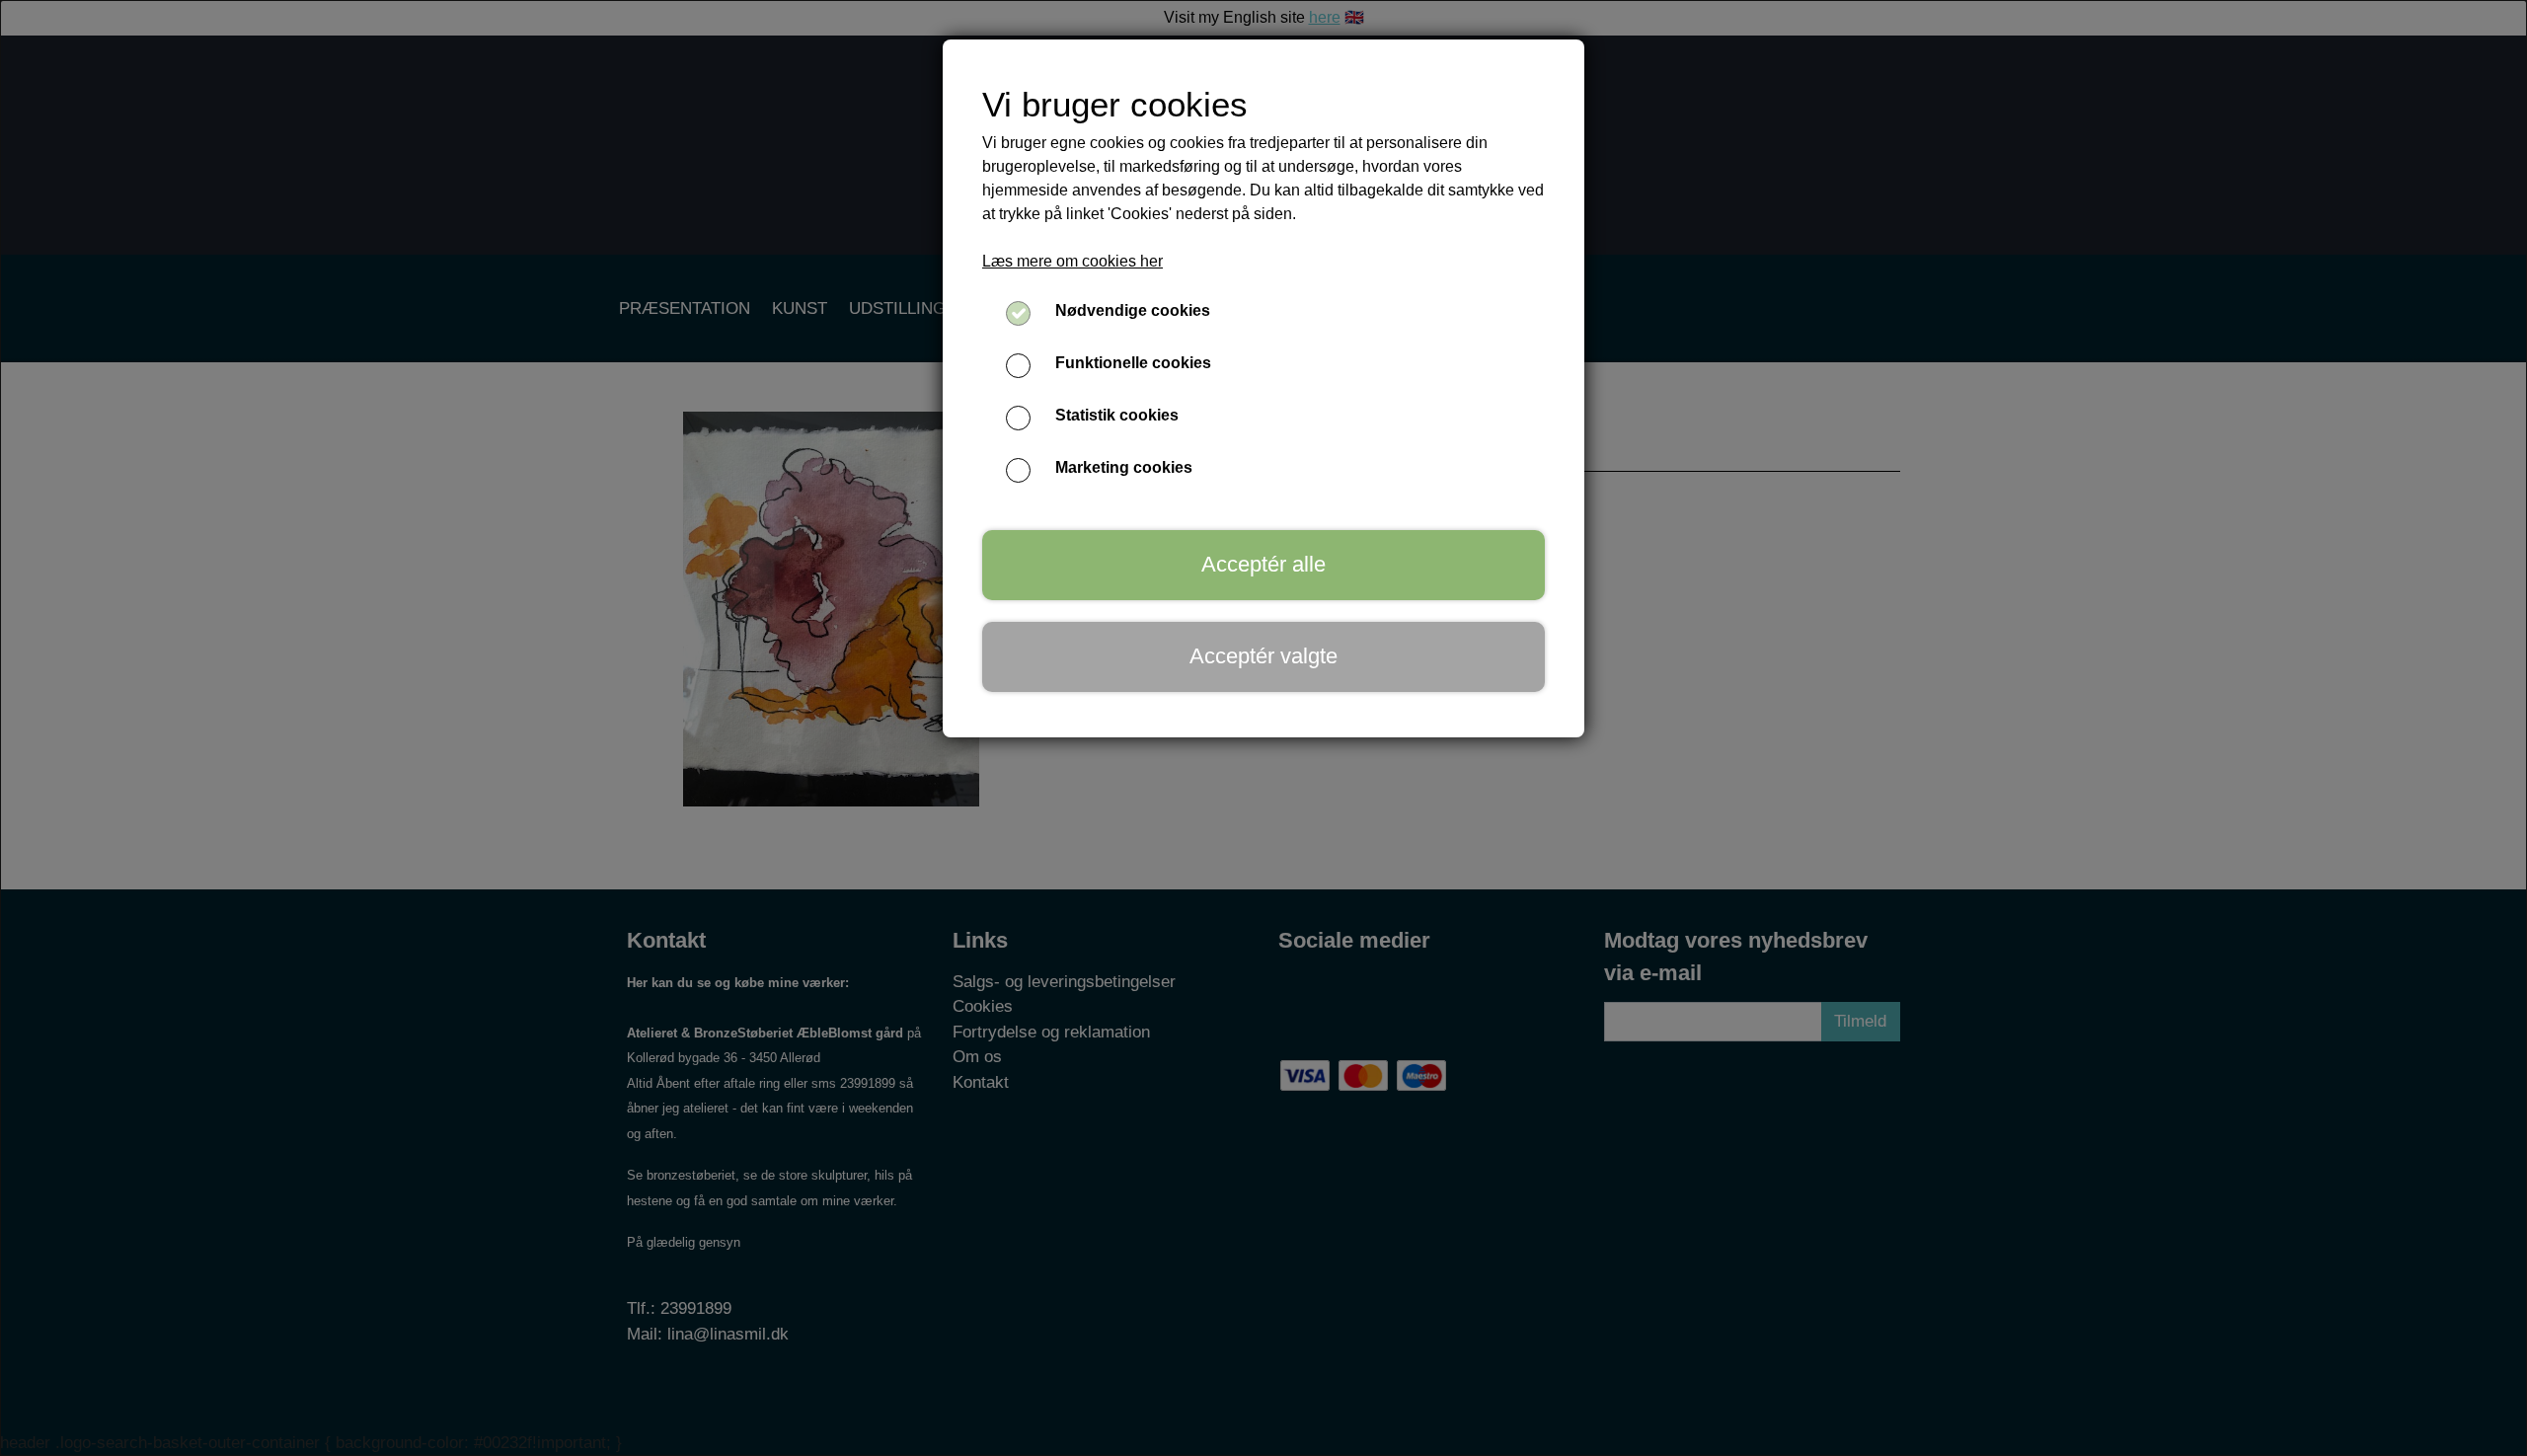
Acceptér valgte (1263, 656)
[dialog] (1263, 728)
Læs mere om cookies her (1072, 261)
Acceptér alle (1263, 564)
